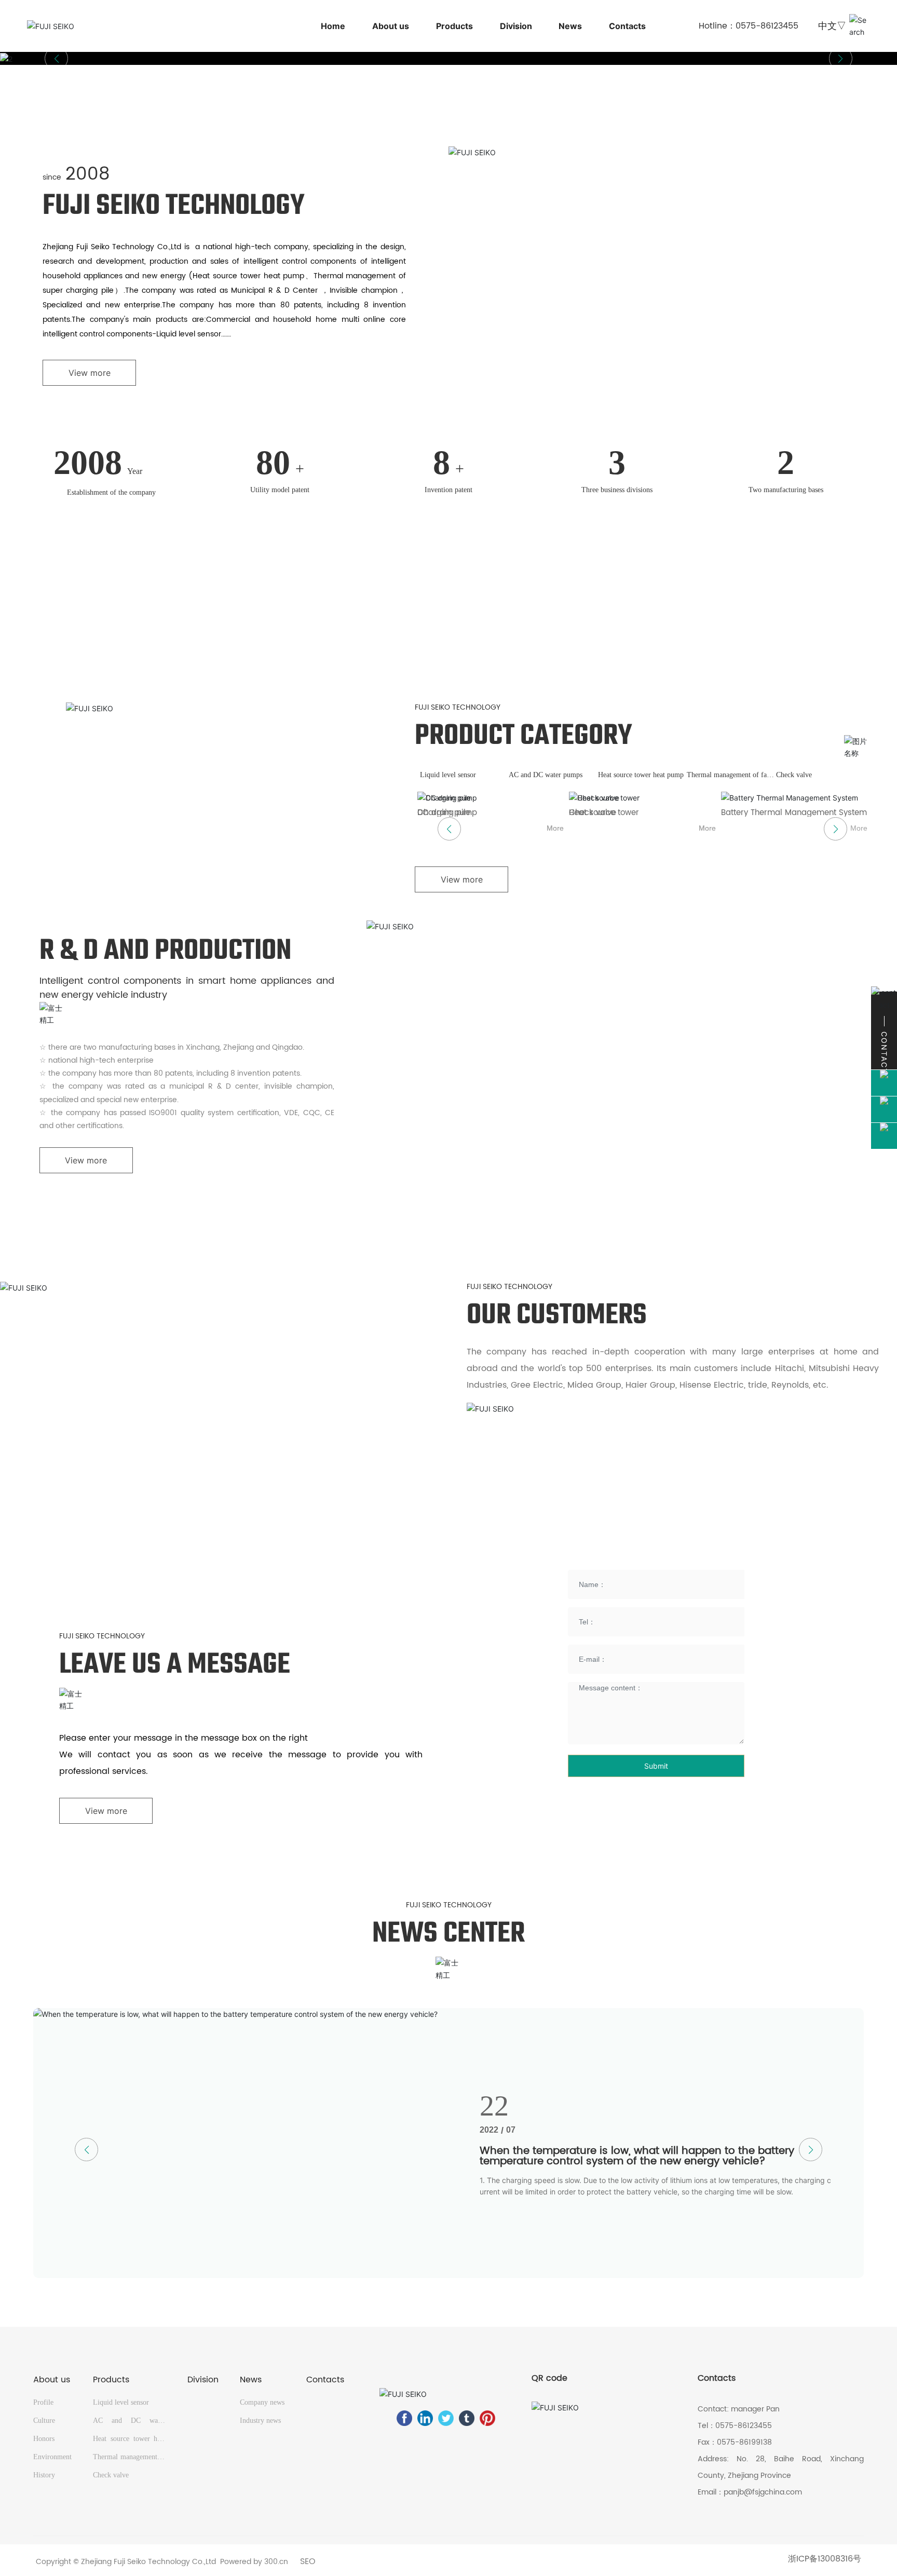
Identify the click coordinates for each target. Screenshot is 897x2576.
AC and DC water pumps (546, 775)
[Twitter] (446, 2418)
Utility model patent (280, 490)
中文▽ (832, 26)
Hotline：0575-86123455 (749, 26)
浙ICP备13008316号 (825, 2559)
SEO (308, 2561)
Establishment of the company (111, 492)
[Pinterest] (487, 2418)
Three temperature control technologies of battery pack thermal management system (644, 2156)
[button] (841, 58)
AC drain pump (751, 813)
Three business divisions (617, 490)
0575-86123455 (744, 2426)
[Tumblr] (467, 2418)
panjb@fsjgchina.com (763, 2492)
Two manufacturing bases (786, 490)
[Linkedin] (425, 2418)
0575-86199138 (744, 2442)
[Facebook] (404, 2418)
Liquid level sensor (448, 775)
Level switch (440, 813)
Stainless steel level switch (620, 813)
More (555, 828)
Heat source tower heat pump (641, 775)
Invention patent (448, 490)
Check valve (794, 775)
